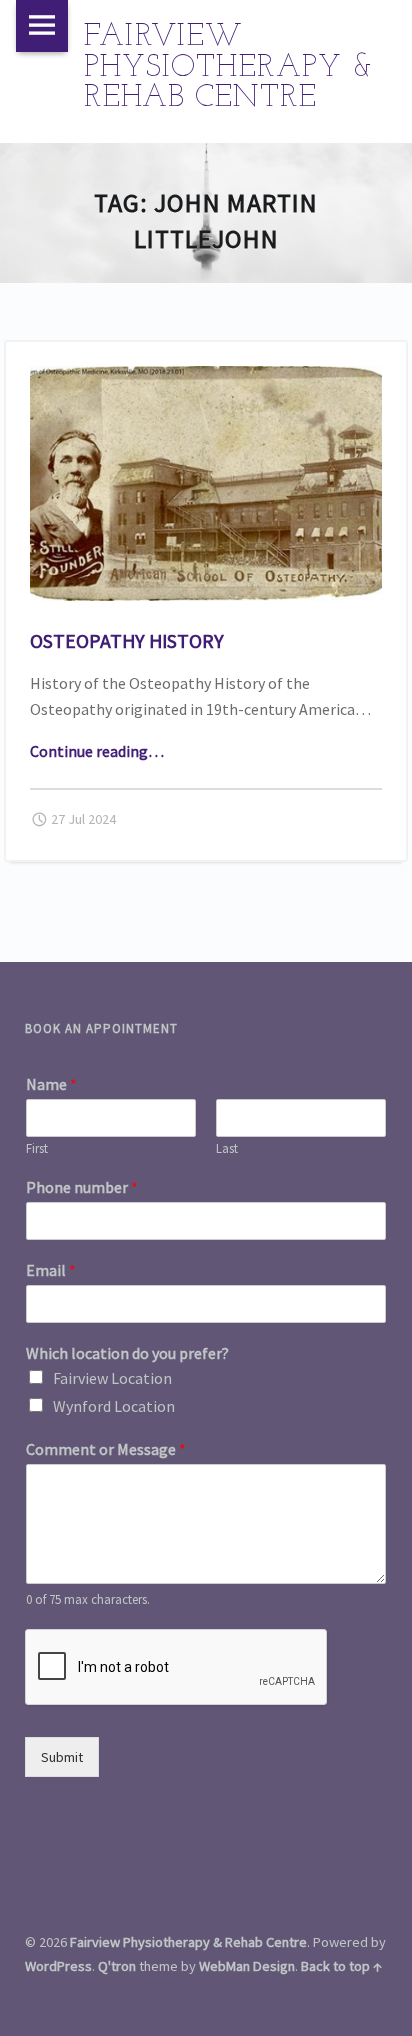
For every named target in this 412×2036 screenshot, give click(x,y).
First (37, 1149)
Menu (42, 26)
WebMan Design (247, 1966)
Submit (62, 1757)
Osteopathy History (127, 640)
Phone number (82, 1187)
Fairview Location (112, 1378)
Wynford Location (114, 1406)
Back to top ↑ (341, 1966)
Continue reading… (97, 751)
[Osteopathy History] (206, 378)
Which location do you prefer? (127, 1353)
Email (51, 1270)
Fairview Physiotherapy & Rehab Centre (188, 1942)
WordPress (58, 1966)
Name (51, 1084)
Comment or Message (106, 1449)
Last (227, 1149)
